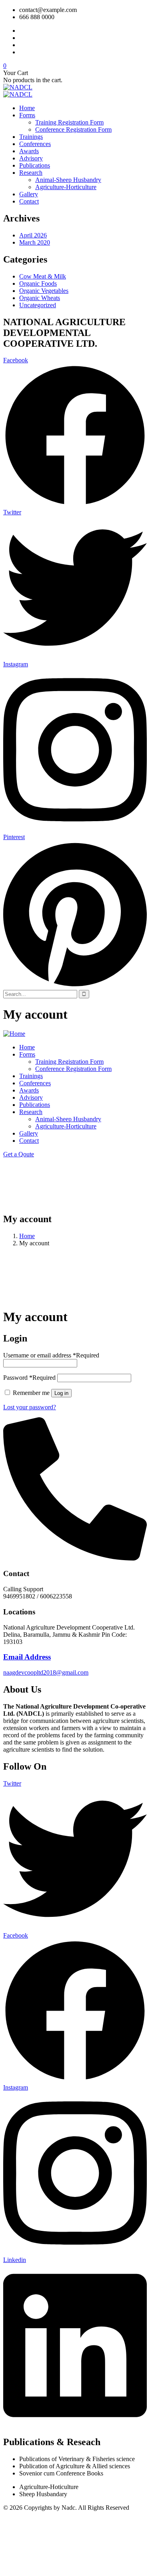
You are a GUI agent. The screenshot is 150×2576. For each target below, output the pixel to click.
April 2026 (33, 235)
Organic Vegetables (44, 291)
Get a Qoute (19, 1154)
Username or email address (51, 1355)
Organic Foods (38, 283)
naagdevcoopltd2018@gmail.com (46, 1672)
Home (27, 1236)
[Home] (14, 1034)
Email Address (27, 1657)
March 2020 (35, 242)
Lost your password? (30, 1407)
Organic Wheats (40, 298)
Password (29, 1378)
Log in (61, 1393)
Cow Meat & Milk (43, 276)
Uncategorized (38, 305)
